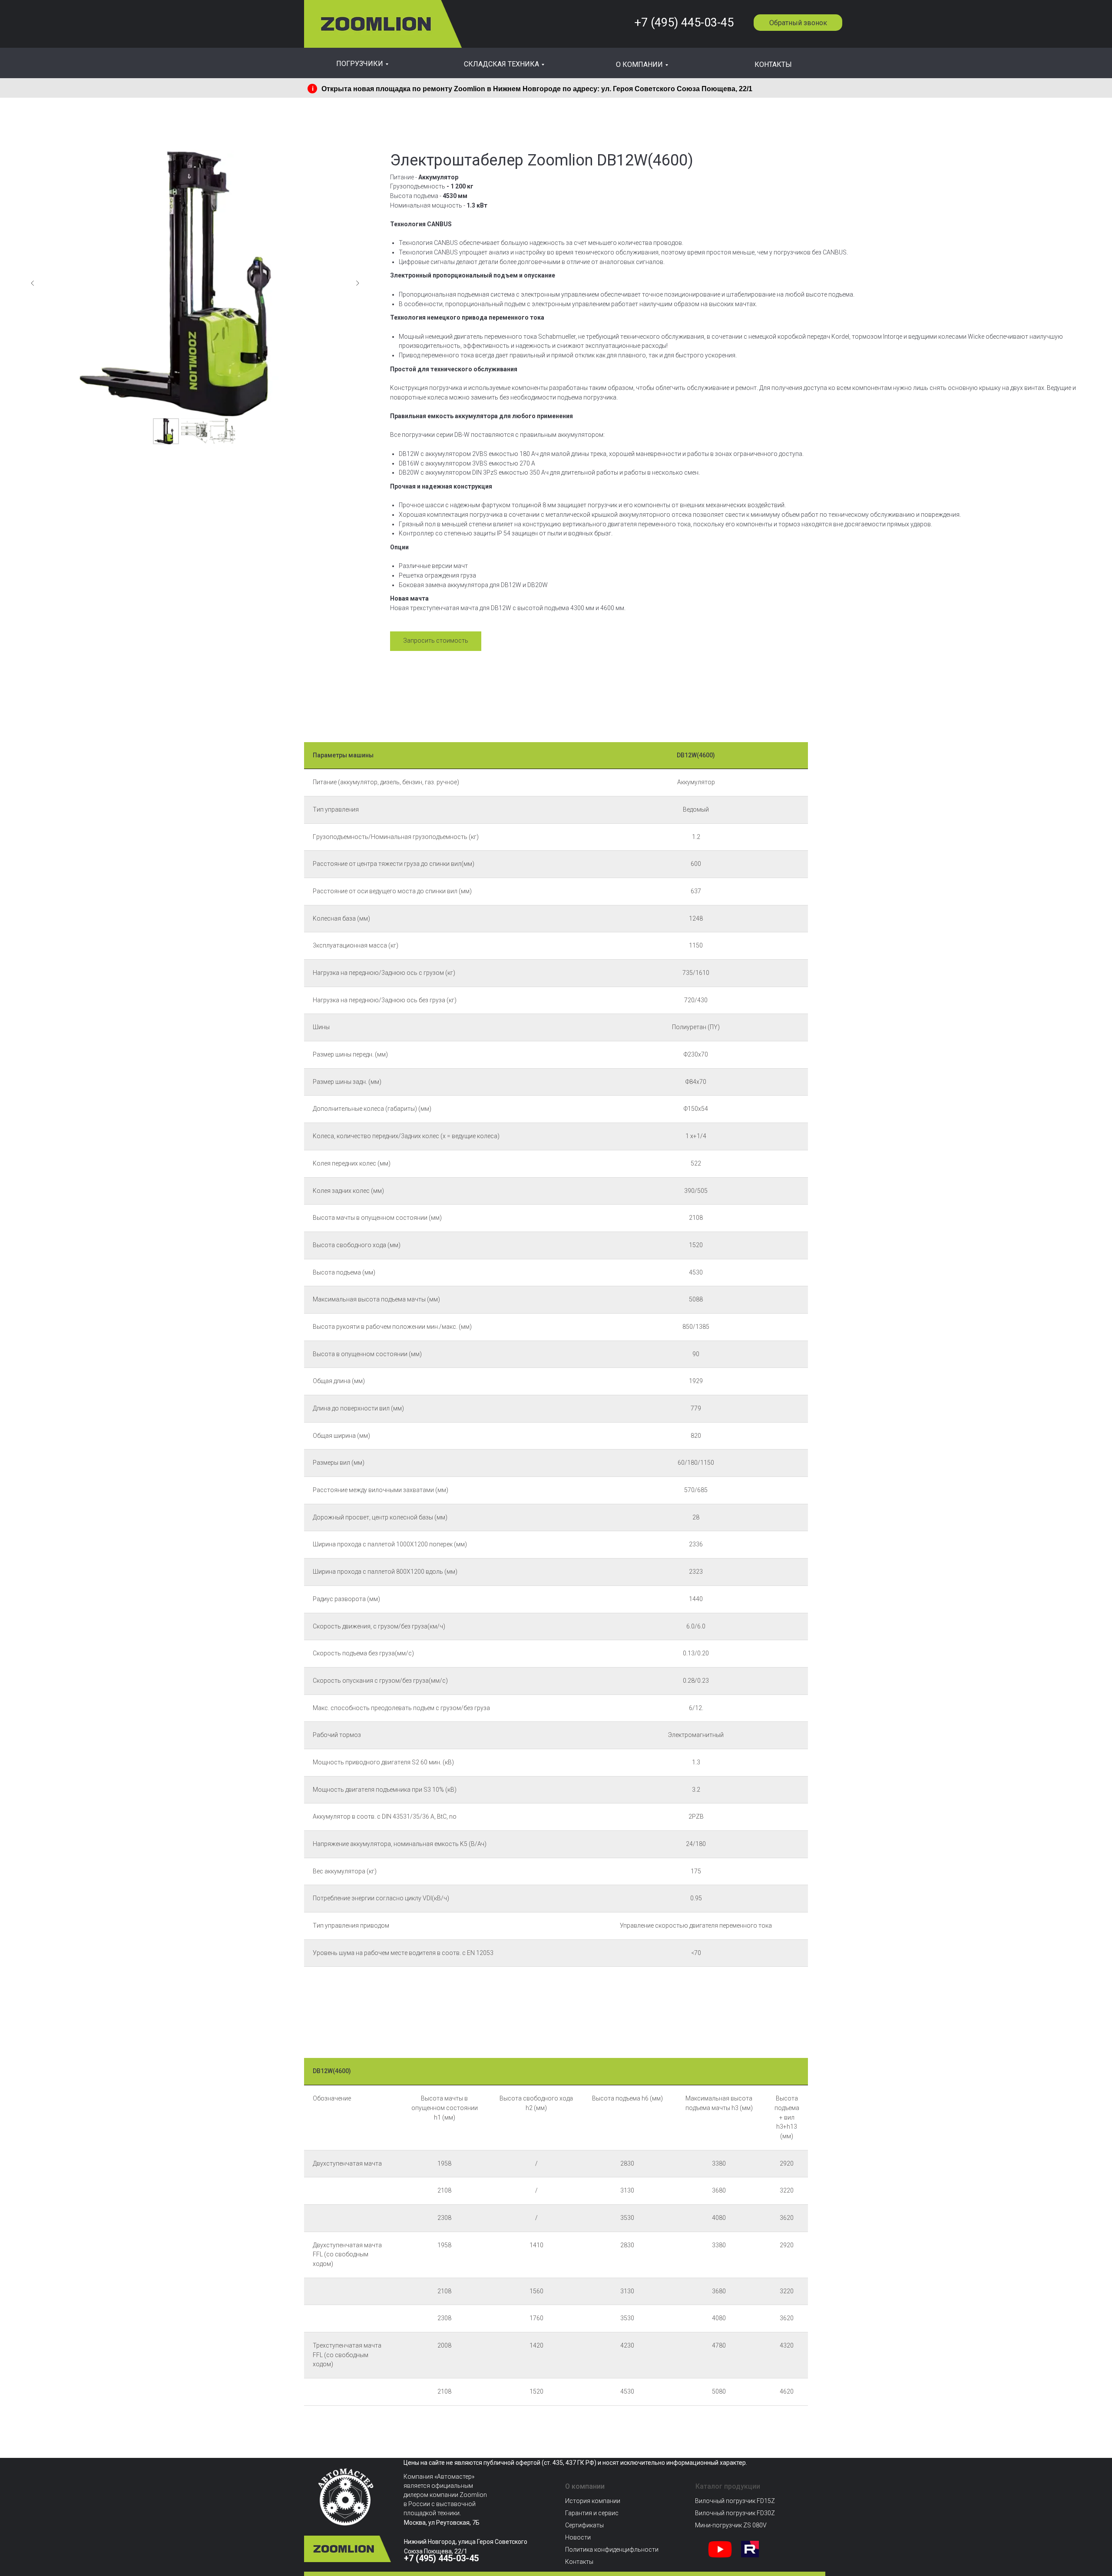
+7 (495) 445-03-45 (684, 23)
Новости (578, 2537)
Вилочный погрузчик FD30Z (735, 2513)
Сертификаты (584, 2525)
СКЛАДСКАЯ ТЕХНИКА (501, 64)
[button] (436, 641)
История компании (593, 2501)
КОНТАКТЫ (773, 64)
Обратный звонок (798, 23)
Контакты (579, 2562)
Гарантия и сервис (592, 2513)
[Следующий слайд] (357, 283)
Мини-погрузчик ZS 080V (731, 2525)
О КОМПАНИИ (639, 64)
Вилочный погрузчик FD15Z (735, 2501)
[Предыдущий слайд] (33, 283)
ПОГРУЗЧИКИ (360, 64)
